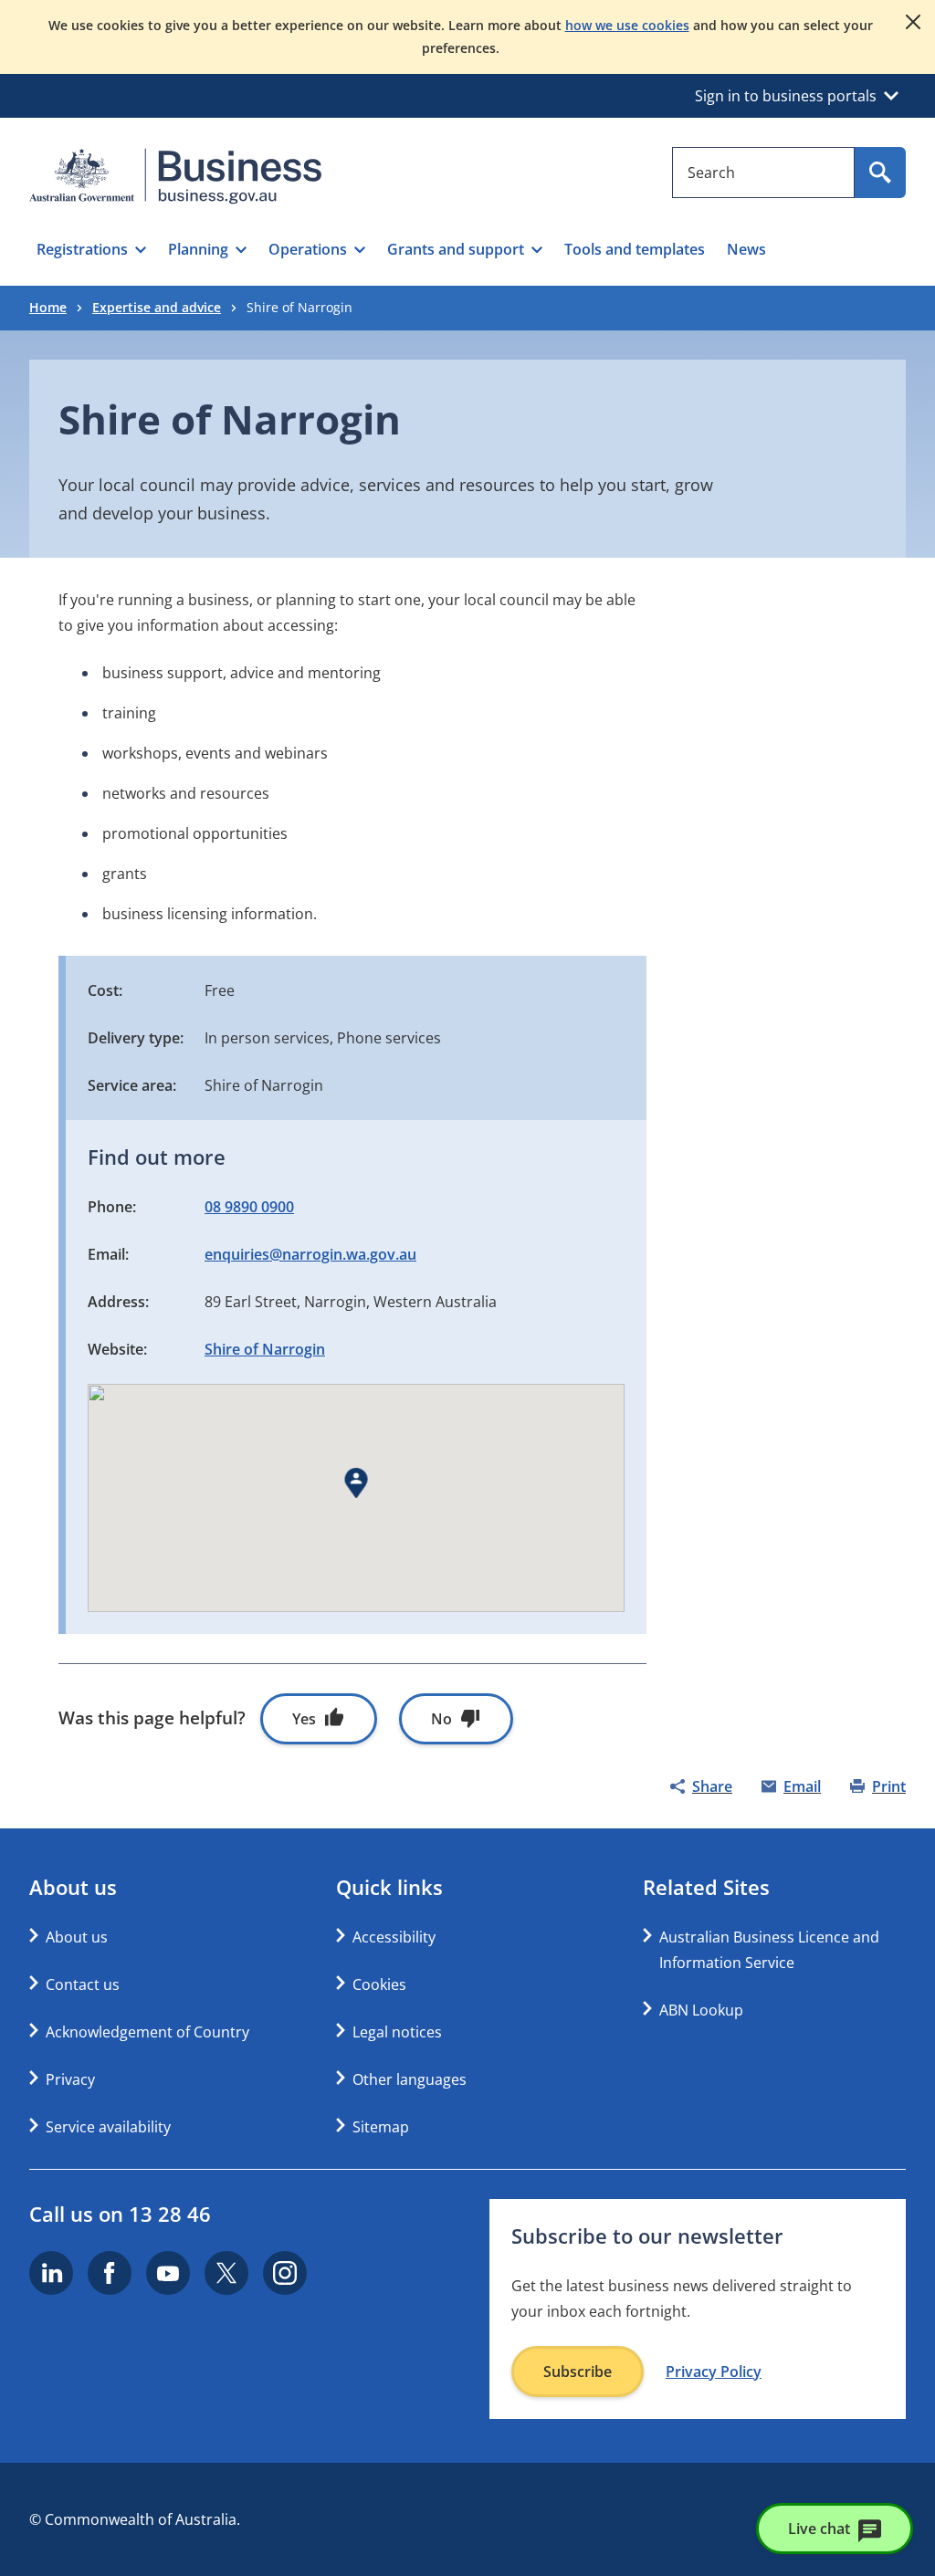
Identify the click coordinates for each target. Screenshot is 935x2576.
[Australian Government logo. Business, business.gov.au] (175, 176)
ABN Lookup (701, 2010)
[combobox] (763, 173)
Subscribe (578, 2372)
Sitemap (381, 2127)
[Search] (880, 173)
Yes (304, 1719)
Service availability (108, 2127)
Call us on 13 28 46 (120, 2214)
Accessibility (394, 1937)
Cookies (379, 1984)
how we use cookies (627, 25)
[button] (91, 249)
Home (48, 307)
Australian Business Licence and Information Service (769, 1950)
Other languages (410, 2079)
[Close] (913, 22)
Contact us (83, 1984)
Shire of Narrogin (265, 1349)
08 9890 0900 (249, 1207)
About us (77, 1937)
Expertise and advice (157, 307)
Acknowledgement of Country (147, 2032)
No (441, 1719)
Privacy (70, 2079)
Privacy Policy (714, 2372)
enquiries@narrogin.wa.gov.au (310, 1254)
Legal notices (397, 2032)
